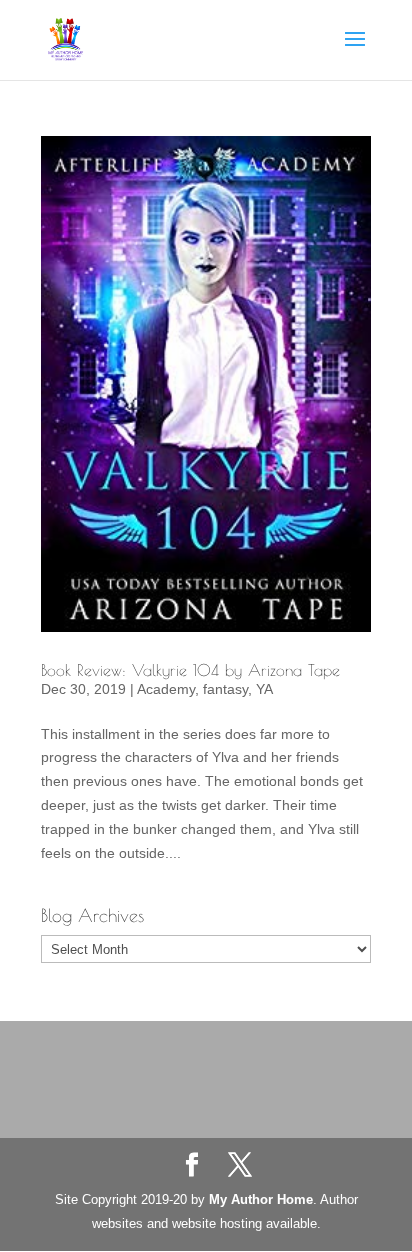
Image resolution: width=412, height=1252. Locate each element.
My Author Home (261, 1199)
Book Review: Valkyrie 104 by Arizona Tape (190, 670)
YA (264, 689)
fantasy (225, 689)
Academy (166, 689)
